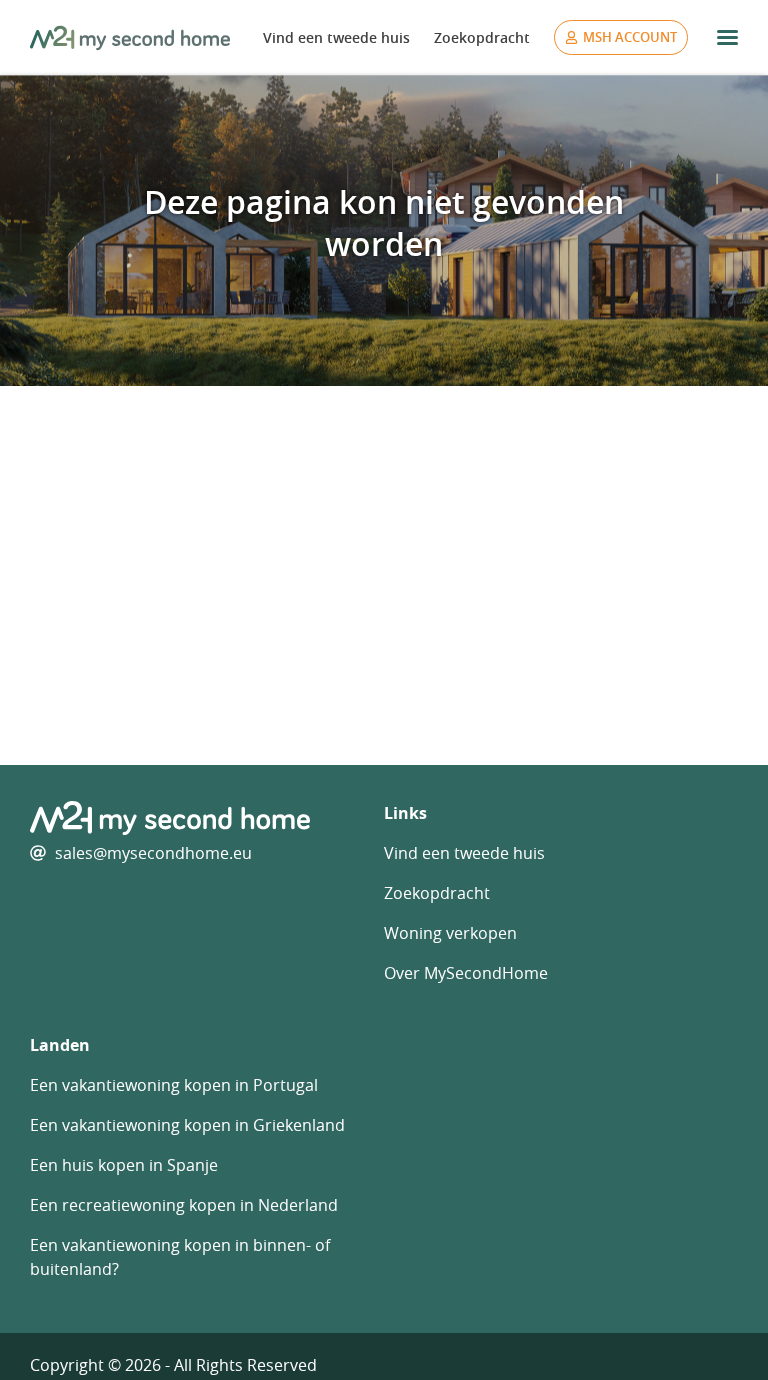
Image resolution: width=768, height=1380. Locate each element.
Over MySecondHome (466, 973)
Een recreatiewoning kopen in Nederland (184, 1205)
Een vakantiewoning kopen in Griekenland (187, 1125)
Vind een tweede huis (336, 37)
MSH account (630, 37)
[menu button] (727, 37)
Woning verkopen (450, 933)
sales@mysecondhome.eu (153, 853)
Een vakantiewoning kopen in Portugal (174, 1085)
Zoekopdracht (482, 37)
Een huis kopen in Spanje (124, 1165)
